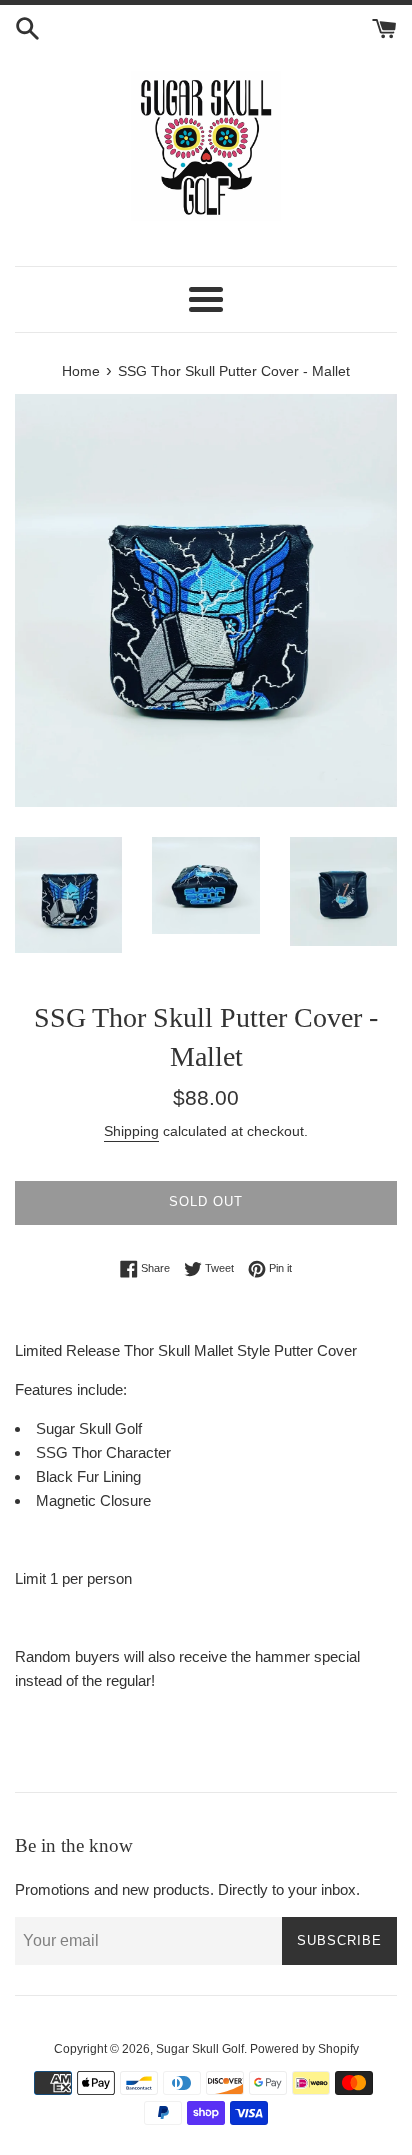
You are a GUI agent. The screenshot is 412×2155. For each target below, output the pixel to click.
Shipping (131, 1131)
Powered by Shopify (304, 2049)
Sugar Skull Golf (200, 2049)
